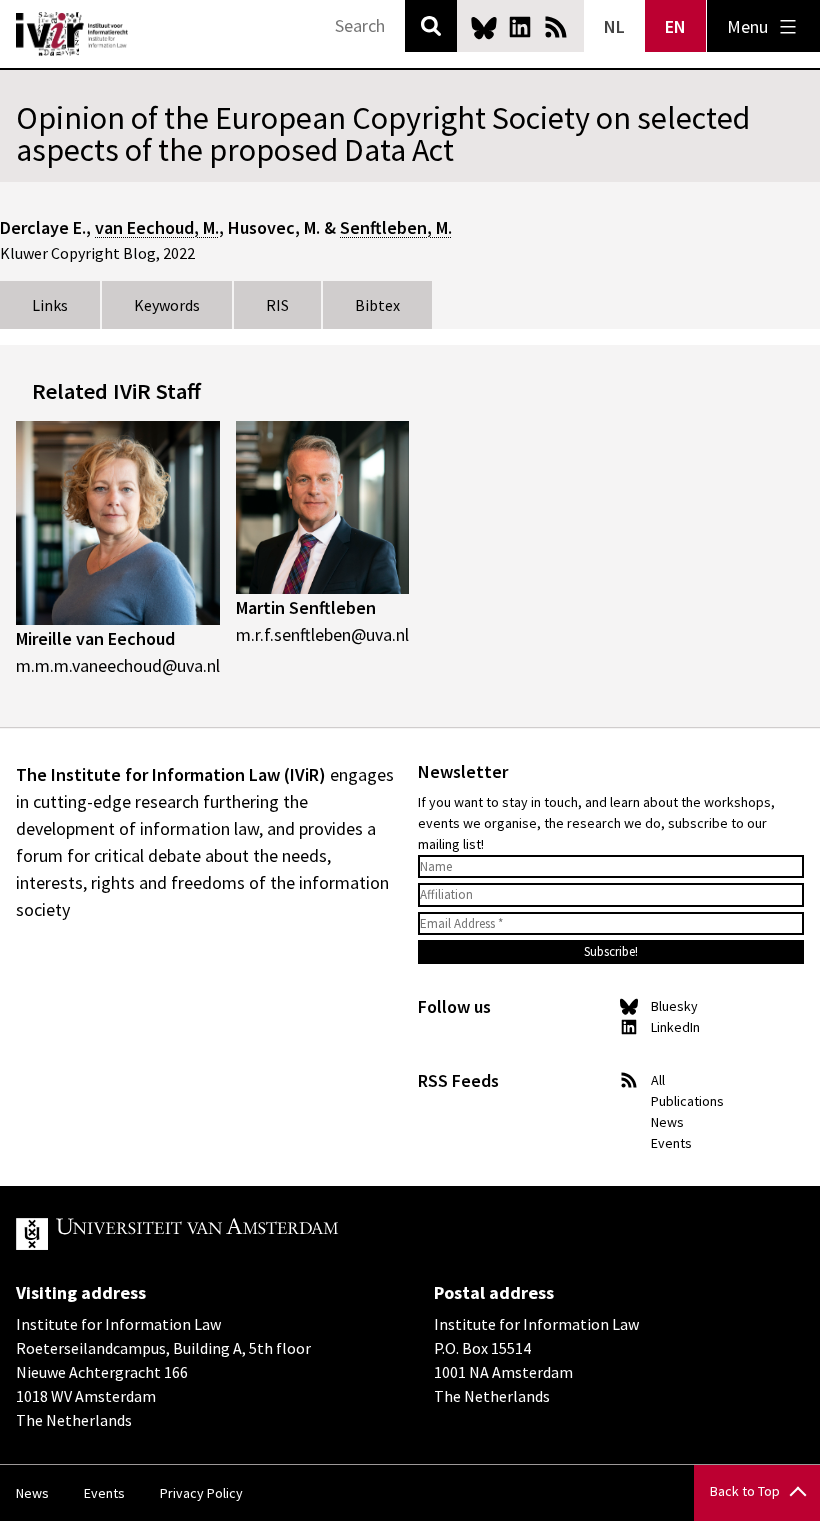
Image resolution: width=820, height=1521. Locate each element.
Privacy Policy (201, 1493)
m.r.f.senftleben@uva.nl (322, 634)
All (658, 1080)
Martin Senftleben (306, 607)
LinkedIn (520, 27)
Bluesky (484, 27)
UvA (248, 1234)
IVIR (72, 34)
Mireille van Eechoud (95, 638)
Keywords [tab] (167, 305)
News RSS (556, 27)
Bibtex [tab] (377, 305)
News (667, 1122)
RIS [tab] (277, 305)
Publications (687, 1101)
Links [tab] (50, 305)
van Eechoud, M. (157, 227)
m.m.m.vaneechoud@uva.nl (118, 665)
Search (431, 26)
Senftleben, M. (396, 227)
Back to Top (745, 1491)
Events (671, 1143)
